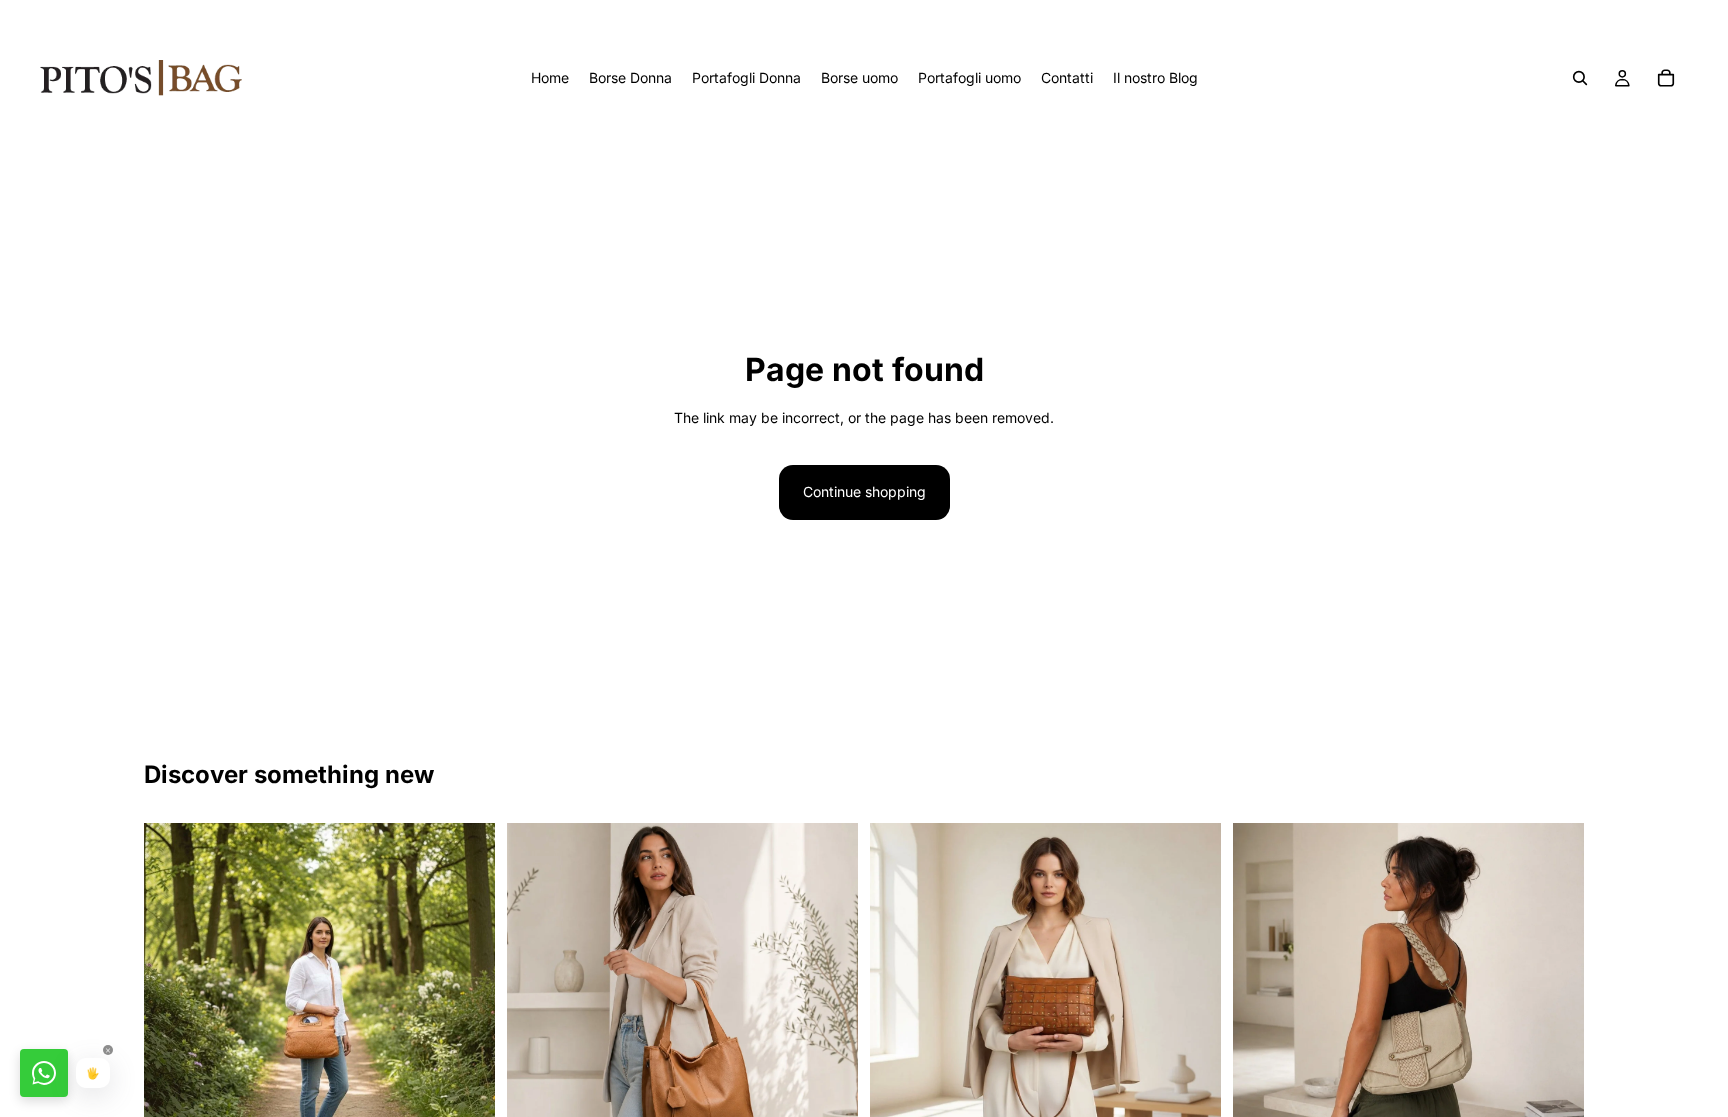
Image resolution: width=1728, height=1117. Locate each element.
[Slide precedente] (174, 998)
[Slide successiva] (465, 998)
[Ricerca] (1580, 78)
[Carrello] (1666, 78)
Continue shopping (864, 491)
